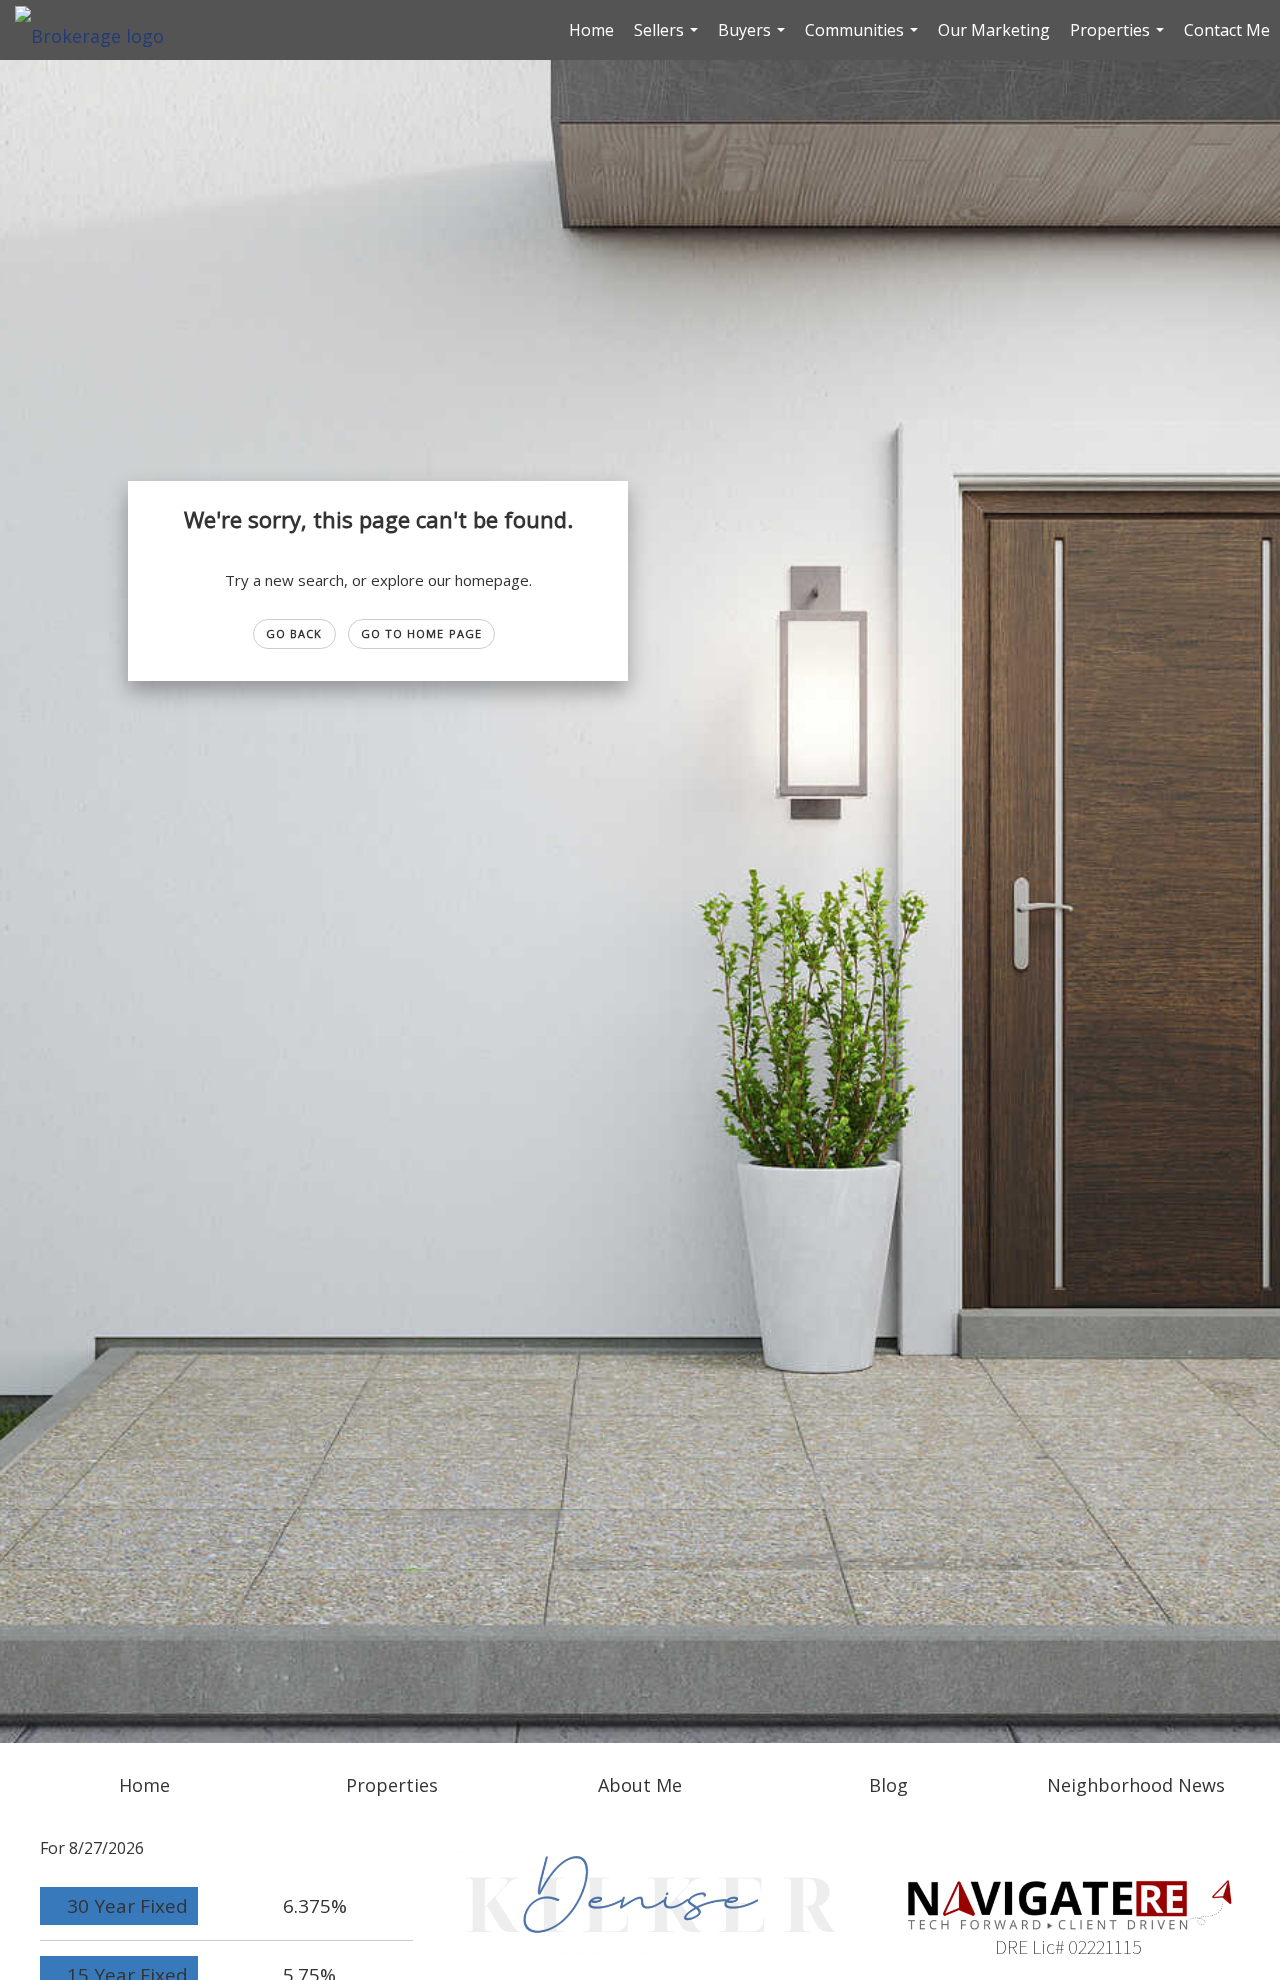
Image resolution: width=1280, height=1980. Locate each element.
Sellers (668, 39)
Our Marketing (994, 30)
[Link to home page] (99, 30)
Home (591, 30)
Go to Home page (422, 633)
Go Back (294, 633)
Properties (1119, 39)
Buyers (754, 39)
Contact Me (1227, 30)
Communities (864, 39)
